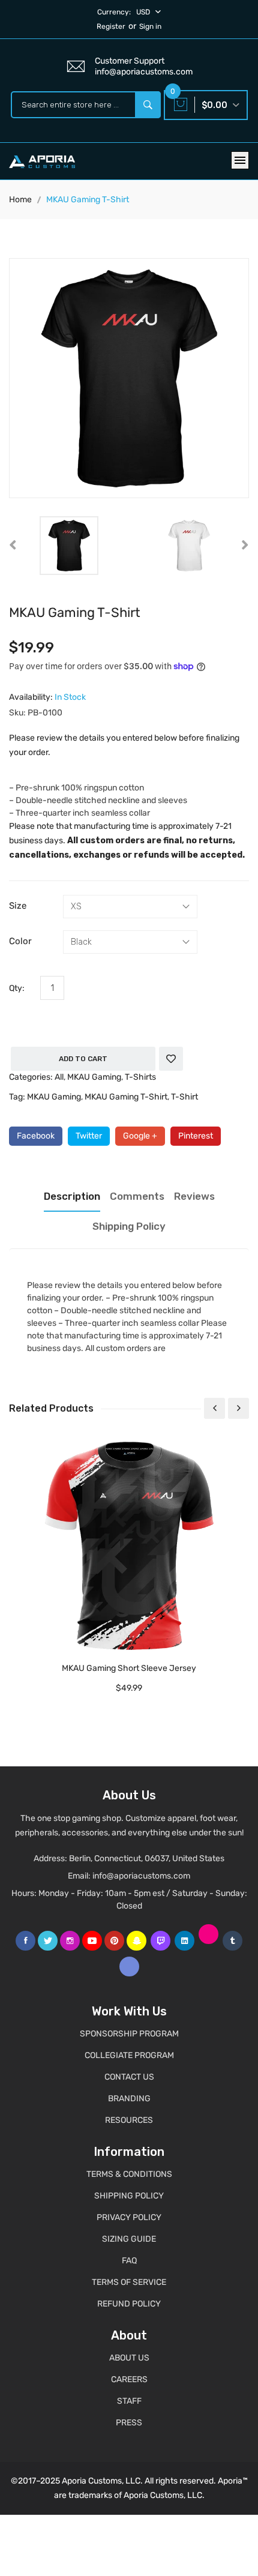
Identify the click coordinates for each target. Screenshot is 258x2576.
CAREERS (129, 2379)
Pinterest (196, 1136)
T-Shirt (184, 1097)
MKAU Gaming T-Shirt (126, 1097)
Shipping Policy (129, 1226)
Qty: (17, 988)
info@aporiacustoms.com (141, 1876)
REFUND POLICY (129, 2304)
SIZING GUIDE (129, 2239)
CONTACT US (129, 2077)
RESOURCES (129, 2120)
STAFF (129, 2401)
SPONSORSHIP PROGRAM (129, 2034)
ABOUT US (129, 2358)
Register (111, 26)
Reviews (194, 1196)
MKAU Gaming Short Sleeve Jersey (129, 1668)
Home (20, 200)
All (59, 1077)
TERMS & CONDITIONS (129, 2174)
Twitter (89, 1136)
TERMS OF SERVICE (129, 2282)
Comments (137, 1196)
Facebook (36, 1136)
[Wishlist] (171, 1059)
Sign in (150, 26)
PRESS (129, 2423)
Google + (140, 1136)
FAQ (129, 2261)
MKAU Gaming (94, 1077)
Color (20, 941)
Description (72, 1196)
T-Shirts (140, 1077)
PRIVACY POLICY (129, 2217)
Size (18, 906)
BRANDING (129, 2099)
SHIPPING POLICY (129, 2196)
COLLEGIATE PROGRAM (129, 2055)
